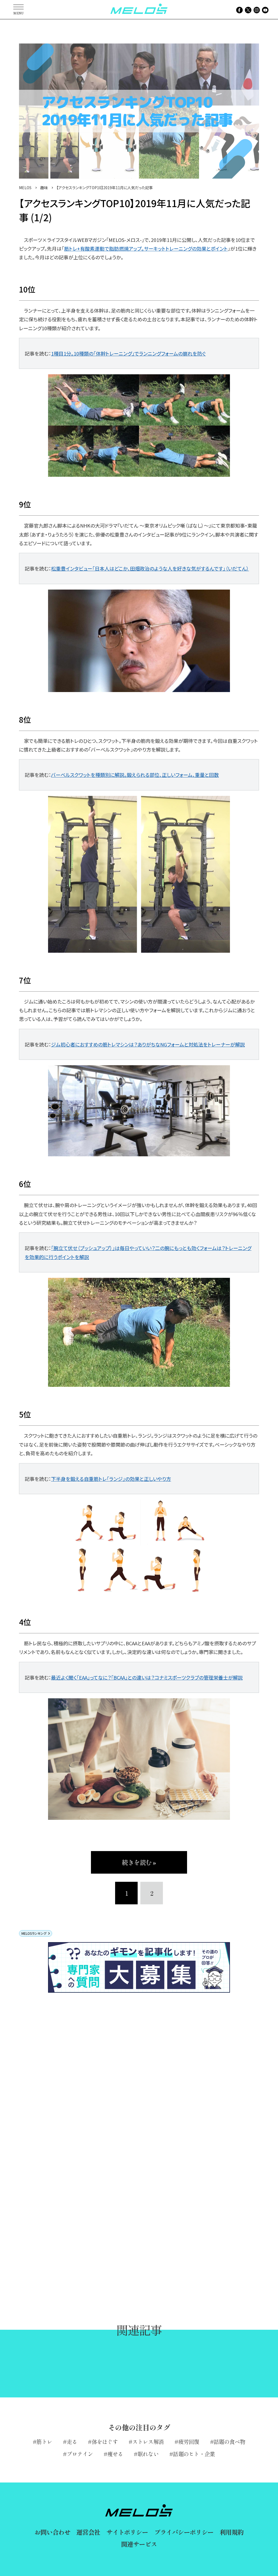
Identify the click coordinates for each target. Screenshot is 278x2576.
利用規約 (231, 2532)
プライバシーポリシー (184, 2532)
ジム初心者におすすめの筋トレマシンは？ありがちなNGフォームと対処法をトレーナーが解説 (148, 1044)
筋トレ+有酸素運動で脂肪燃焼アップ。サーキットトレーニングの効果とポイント (146, 248)
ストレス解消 (148, 2442)
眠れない (148, 2454)
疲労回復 (189, 2442)
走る (72, 2442)
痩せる (115, 2454)
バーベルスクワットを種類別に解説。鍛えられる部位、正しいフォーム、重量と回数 (135, 775)
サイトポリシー (127, 2532)
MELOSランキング (34, 1933)
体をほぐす (105, 2442)
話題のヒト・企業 (194, 2454)
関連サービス (139, 2544)
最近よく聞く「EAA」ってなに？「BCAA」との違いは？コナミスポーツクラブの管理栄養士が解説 (147, 1677)
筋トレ (44, 2442)
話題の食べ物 (229, 2442)
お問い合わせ (52, 2532)
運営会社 (88, 2532)
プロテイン (80, 2454)
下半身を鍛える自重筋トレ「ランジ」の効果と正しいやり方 (111, 1479)
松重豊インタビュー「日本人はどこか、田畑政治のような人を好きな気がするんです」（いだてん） (150, 568)
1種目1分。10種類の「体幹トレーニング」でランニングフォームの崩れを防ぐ (128, 353)
